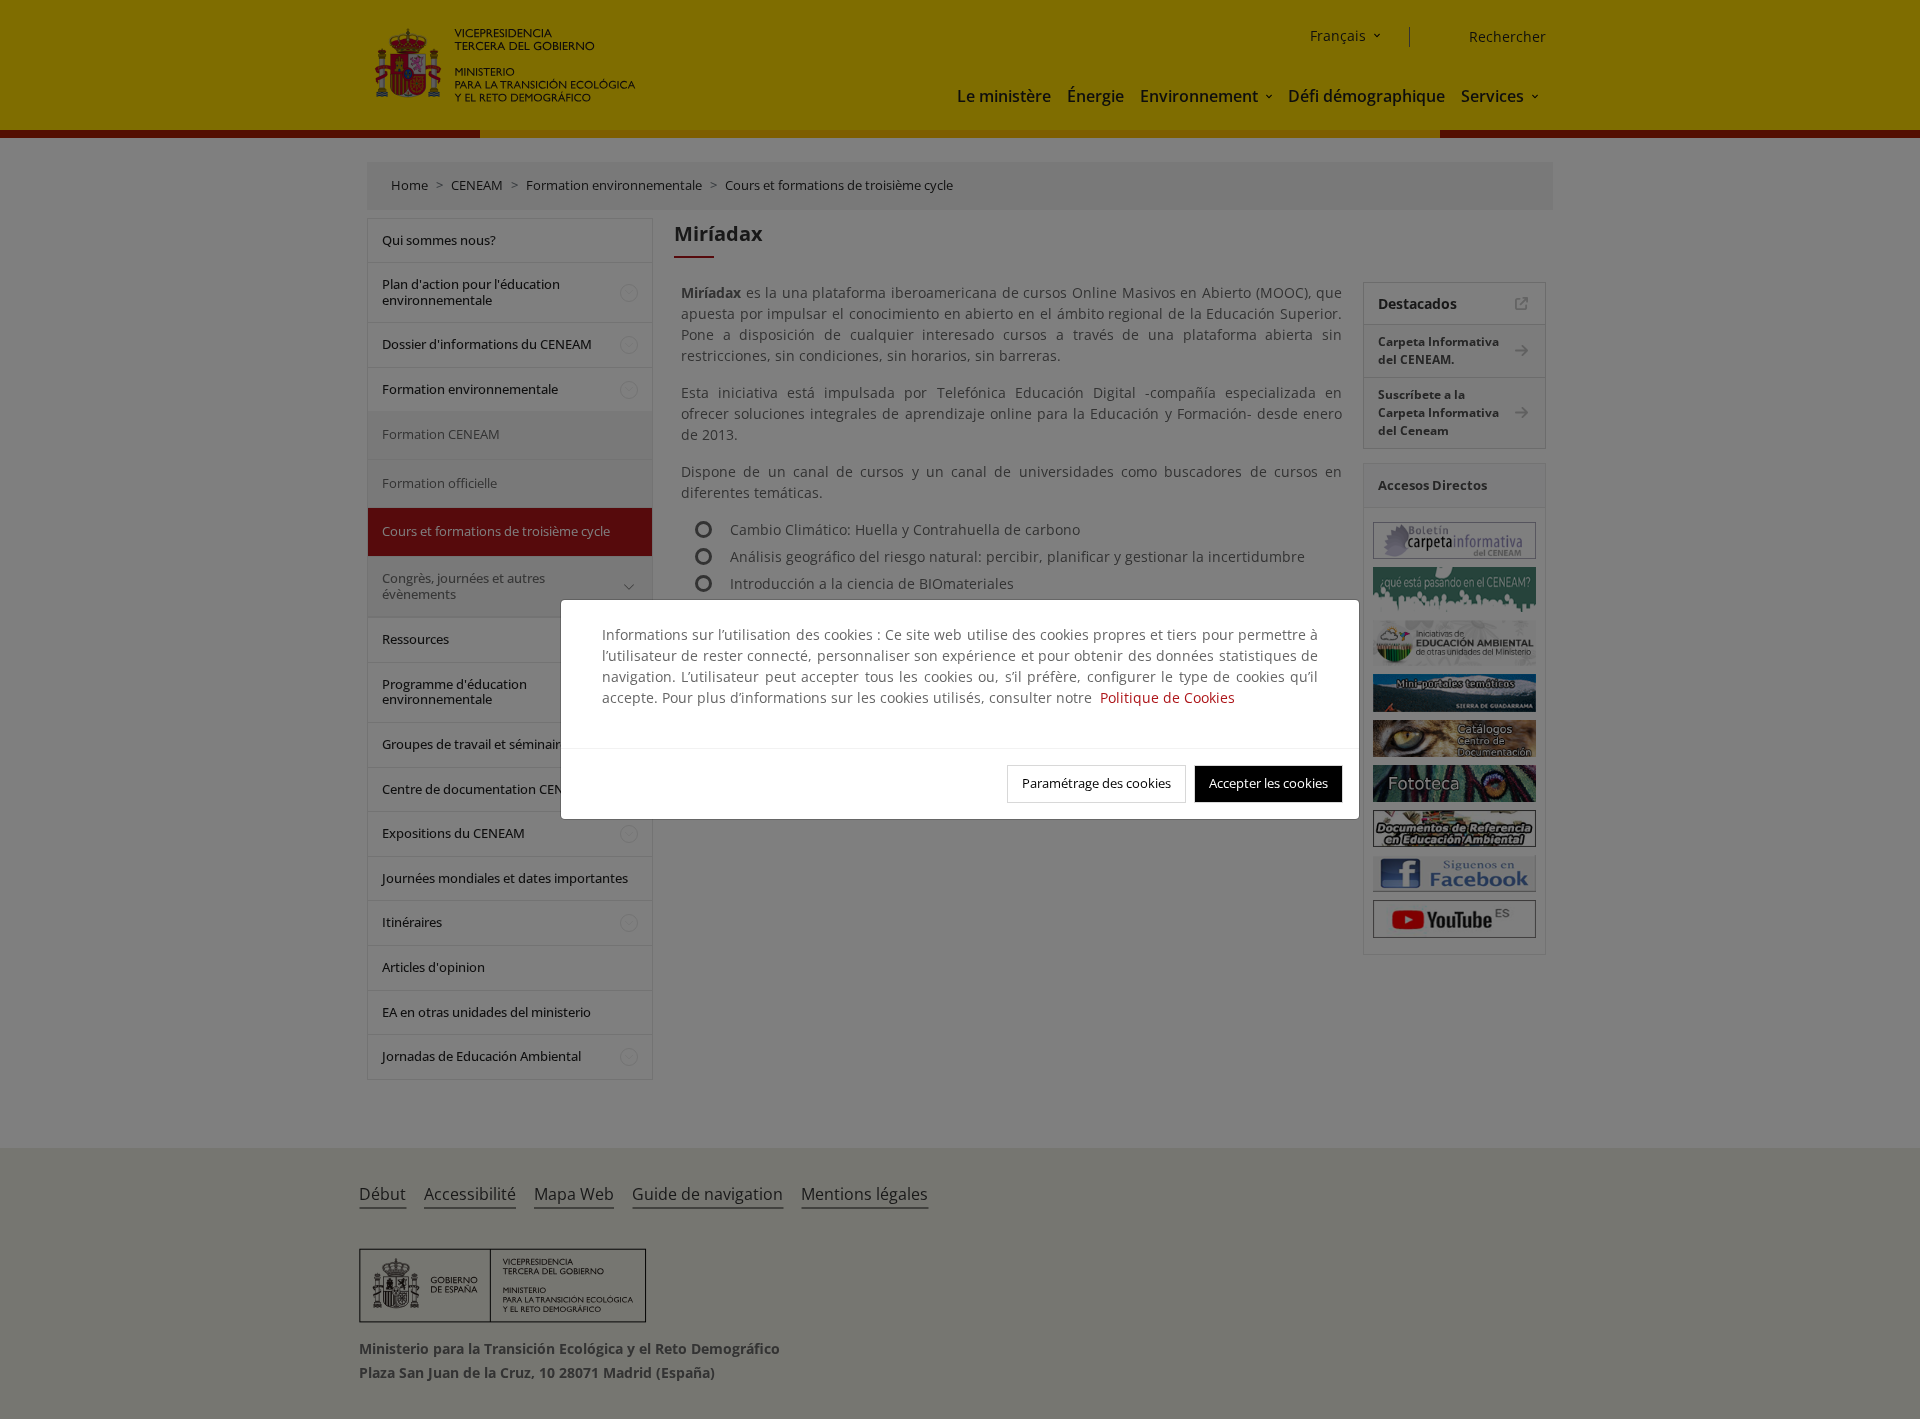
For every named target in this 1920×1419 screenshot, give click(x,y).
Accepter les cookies (1268, 783)
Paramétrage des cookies (1096, 783)
